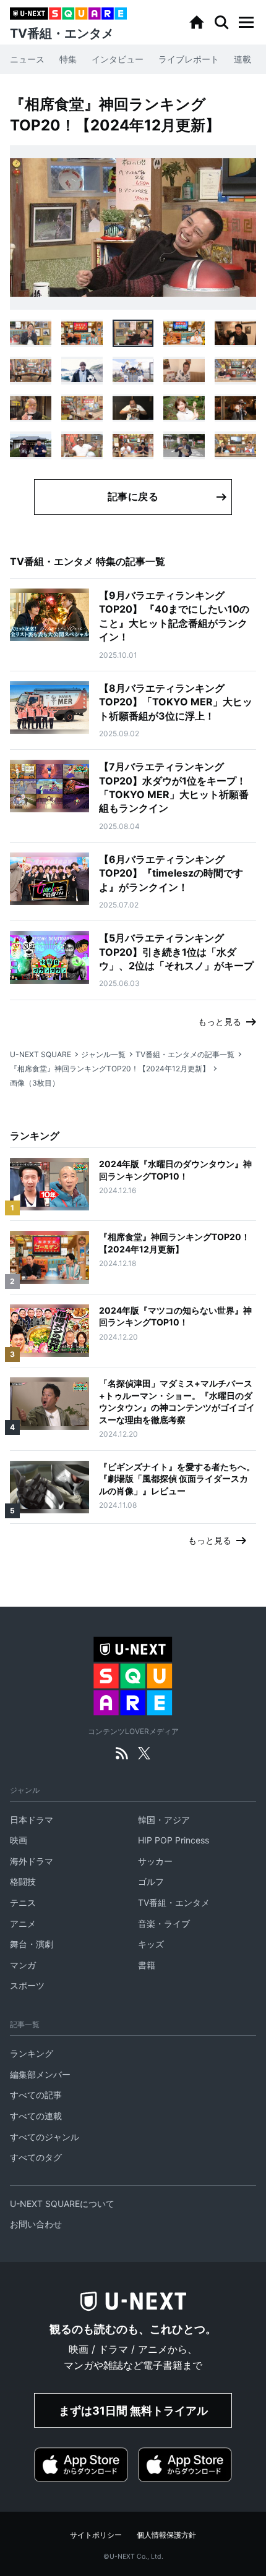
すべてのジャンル (45, 2137)
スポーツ (27, 1985)
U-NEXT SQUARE (41, 1054)
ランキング (32, 2053)
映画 (19, 1840)
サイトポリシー (96, 2535)
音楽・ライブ (164, 1923)
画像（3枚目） (35, 1083)
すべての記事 (36, 2095)
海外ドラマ (32, 1861)
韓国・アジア (164, 1820)
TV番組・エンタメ (174, 1902)
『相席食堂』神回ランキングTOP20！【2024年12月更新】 (110, 1069)
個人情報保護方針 (166, 2535)
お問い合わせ (36, 2224)
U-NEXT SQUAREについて (62, 2204)
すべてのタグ (36, 2157)
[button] (246, 22)
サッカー (155, 1861)
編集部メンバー (40, 2074)
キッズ (151, 1944)
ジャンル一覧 (103, 1054)
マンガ (23, 1965)
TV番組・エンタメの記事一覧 (185, 1054)
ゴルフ (151, 1881)
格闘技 (23, 1881)
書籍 (147, 1965)
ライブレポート (189, 59)
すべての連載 (36, 2116)
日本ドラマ (32, 1820)
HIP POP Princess (174, 1840)
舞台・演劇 (32, 1944)
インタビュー (118, 59)
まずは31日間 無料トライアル (133, 2411)
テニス (23, 1902)
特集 (68, 59)
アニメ (23, 1923)
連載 (242, 59)
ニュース (27, 59)
